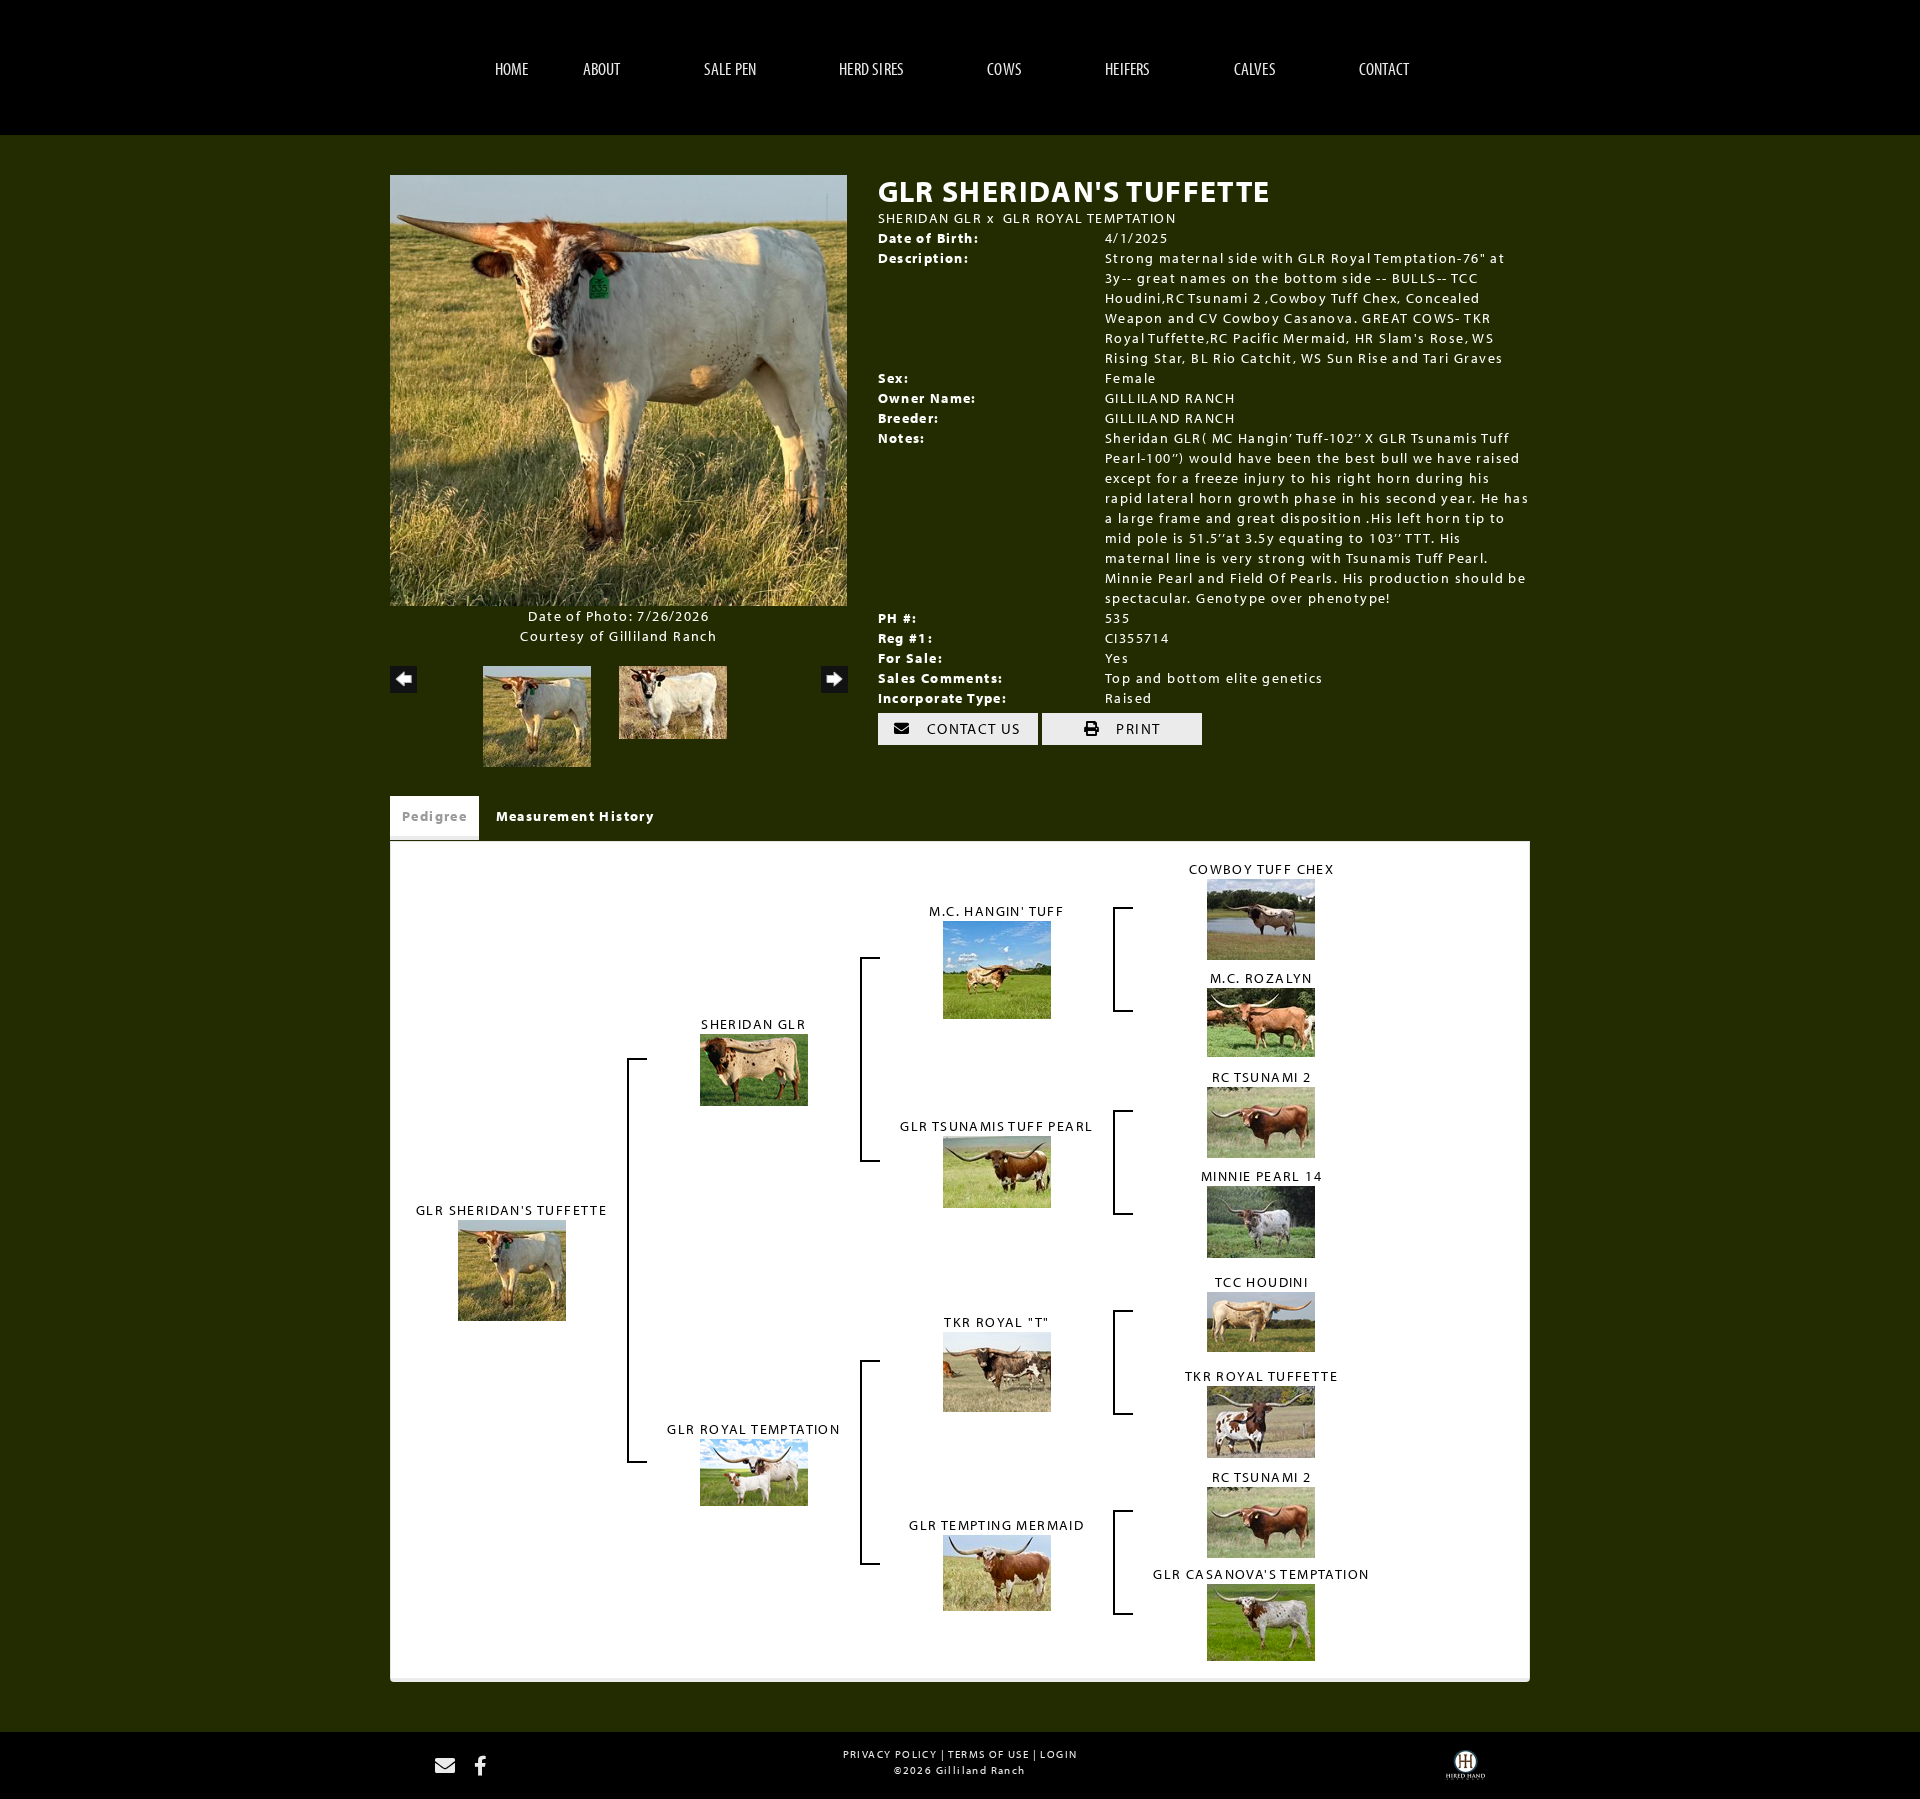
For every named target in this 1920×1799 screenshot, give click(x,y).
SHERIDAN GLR (930, 218)
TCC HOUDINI (1261, 1282)
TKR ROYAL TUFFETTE (1261, 1376)
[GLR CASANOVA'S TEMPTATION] (1261, 1621)
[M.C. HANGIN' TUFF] (997, 968)
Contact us (972, 728)
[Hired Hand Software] (1465, 1772)
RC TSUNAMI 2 (1262, 1077)
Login (1058, 1754)
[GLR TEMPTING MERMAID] (997, 1571)
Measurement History (575, 816)
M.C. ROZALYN (1261, 978)
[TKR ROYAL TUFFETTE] (1261, 1421)
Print (1136, 728)
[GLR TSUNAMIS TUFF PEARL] (997, 1171)
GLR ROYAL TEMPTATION (1089, 218)
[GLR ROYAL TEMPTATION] (754, 1471)
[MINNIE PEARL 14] (1261, 1221)
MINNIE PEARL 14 (1261, 1176)
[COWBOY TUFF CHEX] (1261, 918)
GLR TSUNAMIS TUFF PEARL (996, 1126)
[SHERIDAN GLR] (754, 1068)
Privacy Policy (890, 1754)
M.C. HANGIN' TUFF (996, 911)
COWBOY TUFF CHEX (1261, 869)
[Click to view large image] (618, 389)
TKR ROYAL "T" (996, 1322)
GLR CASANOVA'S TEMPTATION (1261, 1574)
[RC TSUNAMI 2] (1261, 1121)
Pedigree (434, 816)
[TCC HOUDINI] (1261, 1321)
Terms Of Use (988, 1754)
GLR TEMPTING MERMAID (996, 1525)
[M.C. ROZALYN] (1261, 1021)
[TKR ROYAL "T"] (997, 1371)
